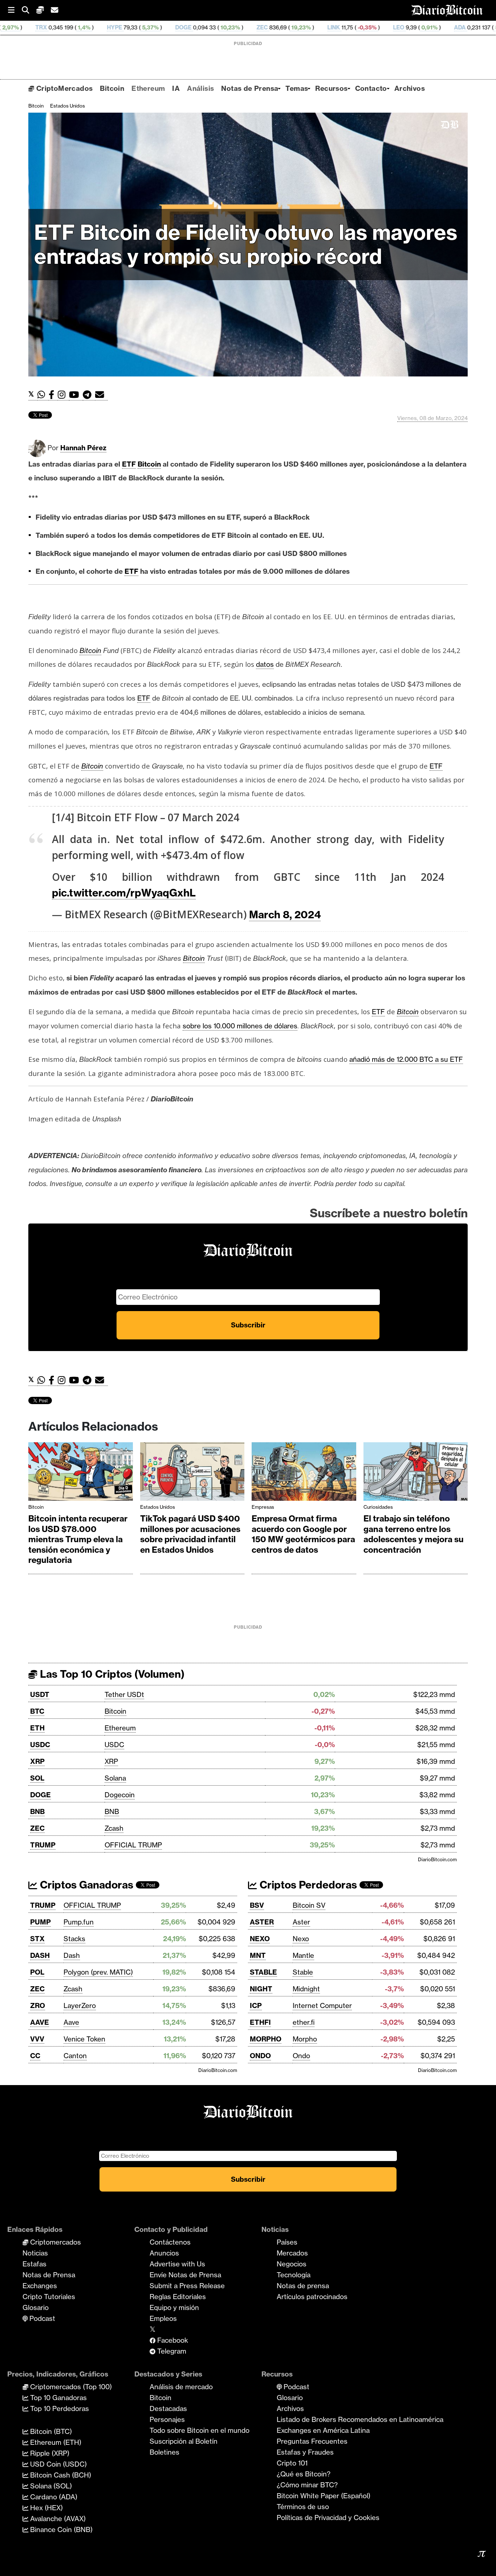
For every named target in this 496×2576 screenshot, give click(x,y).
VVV (37, 2039)
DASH (40, 1955)
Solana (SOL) (50, 2486)
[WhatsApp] (43, 395)
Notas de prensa (303, 2286)
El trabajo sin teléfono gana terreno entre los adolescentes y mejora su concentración (414, 1534)
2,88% (474, 27)
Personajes (167, 2419)
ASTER (262, 1922)
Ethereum (148, 88)
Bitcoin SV (309, 1905)
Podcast (41, 2318)
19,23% (203, 27)
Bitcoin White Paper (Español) (324, 2496)
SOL (37, 1778)
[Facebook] (53, 395)
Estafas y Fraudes (305, 2452)
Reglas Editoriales (178, 2297)
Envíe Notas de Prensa (185, 2275)
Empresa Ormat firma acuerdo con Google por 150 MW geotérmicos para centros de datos (303, 1534)
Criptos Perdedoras (307, 1885)
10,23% (132, 27)
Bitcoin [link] (149, 464)
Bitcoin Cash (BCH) (60, 2475)
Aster (301, 1922)
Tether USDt (124, 1694)
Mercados (292, 2253)
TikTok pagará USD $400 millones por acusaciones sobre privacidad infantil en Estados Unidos (190, 1534)
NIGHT (261, 1989)
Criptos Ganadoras (85, 1885)
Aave (71, 2022)
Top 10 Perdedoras (59, 2408)
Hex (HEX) (46, 2508)
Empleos (163, 2318)
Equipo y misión (174, 2307)
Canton (75, 2056)
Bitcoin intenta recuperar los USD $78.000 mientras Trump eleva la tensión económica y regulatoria (78, 1539)
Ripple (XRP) (49, 2453)
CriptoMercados (63, 88)
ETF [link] (129, 464)
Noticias (35, 2253)
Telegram (171, 2351)
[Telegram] (89, 395)
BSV (257, 1905)
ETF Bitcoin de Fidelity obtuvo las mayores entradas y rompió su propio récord (246, 244)
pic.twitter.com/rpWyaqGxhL (124, 893)
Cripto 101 (292, 2463)
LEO (301, 27)
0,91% (331, 27)
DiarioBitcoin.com (437, 1859)
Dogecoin (120, 1795)
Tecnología (294, 2275)
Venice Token (84, 2039)
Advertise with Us (177, 2264)
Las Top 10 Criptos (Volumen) (111, 1674)
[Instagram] (63, 395)
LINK (236, 27)
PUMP (40, 1922)
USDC (40, 1745)
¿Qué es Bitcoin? (304, 2474)
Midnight (306, 1989)
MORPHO (266, 2039)
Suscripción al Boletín (184, 2441)
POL (37, 1972)
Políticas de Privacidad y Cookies (328, 2517)
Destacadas (168, 2408)
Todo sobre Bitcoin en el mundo (200, 2430)
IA (176, 88)
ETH (37, 1728)
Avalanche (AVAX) (57, 2519)
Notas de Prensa (250, 88)
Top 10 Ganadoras (58, 2398)
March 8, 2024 (285, 914)
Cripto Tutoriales (49, 2297)
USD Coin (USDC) (58, 2464)
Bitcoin (112, 88)
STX (37, 1939)
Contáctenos (170, 2242)
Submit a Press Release (187, 2286)
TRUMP (43, 1845)
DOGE (86, 27)
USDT (40, 1694)
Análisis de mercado (181, 2387)
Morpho (305, 2039)
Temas (297, 88)
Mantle (303, 1955)
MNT (258, 1955)
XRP (37, 1761)
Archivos (410, 88)
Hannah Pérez (83, 448)
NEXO (260, 1939)
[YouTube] (76, 395)
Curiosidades (378, 1507)
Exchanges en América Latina (323, 2430)
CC (35, 2056)
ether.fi (304, 2022)
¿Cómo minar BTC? (307, 2485)
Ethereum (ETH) (55, 2442)
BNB (37, 1811)
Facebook (172, 2340)
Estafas (34, 2264)
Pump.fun (79, 1922)
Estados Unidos (68, 106)
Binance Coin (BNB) (60, 2529)
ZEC (164, 27)
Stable (303, 1972)
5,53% (405, 27)
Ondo (301, 2056)
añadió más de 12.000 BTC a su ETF (406, 1059)
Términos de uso (303, 2507)
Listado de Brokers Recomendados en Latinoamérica (360, 2419)
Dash (72, 1955)
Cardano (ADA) (53, 2497)
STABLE (263, 1972)
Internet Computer (322, 2005)
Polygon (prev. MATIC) (98, 1972)
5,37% (52, 27)
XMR (437, 27)
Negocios (292, 2264)
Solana (115, 1778)
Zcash (114, 1828)
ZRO (38, 2005)
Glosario (36, 2307)
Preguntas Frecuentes (312, 2441)
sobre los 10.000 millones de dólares (240, 1026)
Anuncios (164, 2253)
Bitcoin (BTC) (50, 2431)
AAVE (40, 2022)
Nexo (301, 1939)
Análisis (200, 88)
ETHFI (260, 2022)
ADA (362, 27)
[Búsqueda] (29, 10)
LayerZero (80, 2005)
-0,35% (269, 27)
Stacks (74, 1939)
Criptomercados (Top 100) (70, 2387)
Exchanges (40, 2286)
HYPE (17, 27)
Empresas (263, 1507)
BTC (37, 1711)
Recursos (331, 88)
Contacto (371, 88)
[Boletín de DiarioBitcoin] (101, 395)
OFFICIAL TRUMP (133, 1845)
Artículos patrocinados (312, 2297)
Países (287, 2242)
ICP (256, 2005)
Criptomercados (55, 2242)
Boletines (164, 2452)
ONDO (260, 2056)
